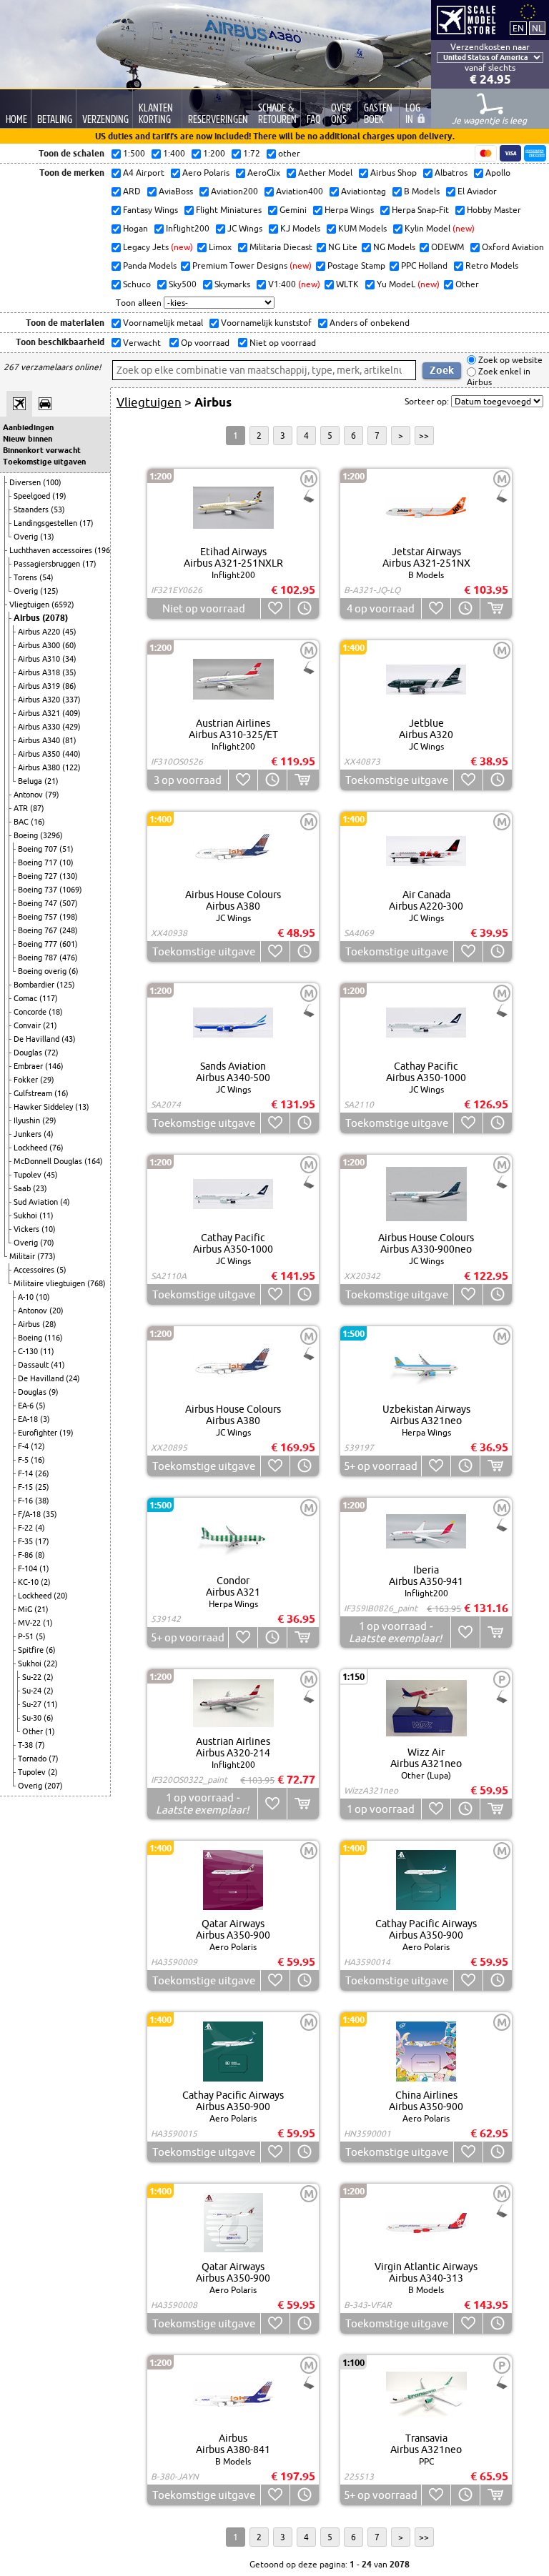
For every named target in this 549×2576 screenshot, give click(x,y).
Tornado (33, 1759)
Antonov (29, 795)
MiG (26, 1609)
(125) (49, 591)
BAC (22, 822)
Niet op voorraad (282, 343)
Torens (26, 577)
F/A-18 (30, 1514)
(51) (66, 849)
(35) (69, 672)
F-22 (26, 1528)
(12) (38, 1446)
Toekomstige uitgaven (44, 462)
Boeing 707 (39, 849)
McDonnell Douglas (49, 1161)
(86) (69, 686)
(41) (58, 1365)
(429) (71, 727)
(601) (69, 944)
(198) (69, 917)
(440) (71, 754)
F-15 (26, 1487)
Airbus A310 (40, 659)
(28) (49, 1324)
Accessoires (35, 1270)
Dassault (34, 1365)
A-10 (27, 1297)
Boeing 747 (39, 903)
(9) (54, 1392)
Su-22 (33, 1677)
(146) (54, 1066)
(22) (51, 1664)
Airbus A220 (40, 632)
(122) (71, 767)
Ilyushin (28, 1120)
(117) (49, 998)
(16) (38, 822)
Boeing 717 (39, 862)
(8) (40, 1555)
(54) (46, 577)
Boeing (27, 835)
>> (424, 436)
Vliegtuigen (30, 605)
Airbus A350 (40, 754)
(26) (42, 1473)
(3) (45, 1419)
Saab (23, 1188)
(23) (40, 1188)
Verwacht (141, 343)
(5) (61, 1270)
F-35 (26, 1541)
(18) (56, 1012)
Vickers (28, 1229)
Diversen (26, 482)
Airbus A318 (40, 672)
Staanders (32, 509)
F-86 (26, 1555)
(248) (69, 930)
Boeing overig (43, 971)
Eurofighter (39, 1433)
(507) (69, 903)
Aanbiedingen (28, 427)
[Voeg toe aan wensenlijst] (275, 608)
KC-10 (29, 1582)
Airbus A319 (40, 686)
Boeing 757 (39, 917)
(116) (54, 1338)
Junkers (29, 1134)
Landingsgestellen (46, 523)
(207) (54, 1786)
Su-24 (33, 1691)
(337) (71, 700)
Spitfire (32, 1650)
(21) (51, 781)
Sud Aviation (37, 1202)
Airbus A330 (40, 727)
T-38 (26, 1745)
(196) (104, 550)
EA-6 (27, 1406)
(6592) (63, 605)
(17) (86, 523)
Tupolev (29, 1175)
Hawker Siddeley (44, 1107)
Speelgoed (33, 496)
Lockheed (31, 1148)
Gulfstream (34, 1093)
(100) (52, 482)
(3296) (51, 835)
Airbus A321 (40, 713)
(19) (59, 496)
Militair (23, 1256)
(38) (42, 1501)
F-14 (26, 1473)
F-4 (24, 1446)
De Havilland (38, 1039)
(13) (47, 537)
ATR (22, 808)
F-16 (26, 1501)
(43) (69, 1039)
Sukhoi (26, 1215)
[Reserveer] (304, 608)
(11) (46, 1215)
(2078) (55, 618)
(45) (69, 632)
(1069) (71, 890)
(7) (40, 1745)
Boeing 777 (39, 944)
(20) (56, 1311)
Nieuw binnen (28, 439)
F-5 (24, 1460)
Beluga (31, 781)
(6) (74, 971)
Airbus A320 (40, 700)
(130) (69, 876)
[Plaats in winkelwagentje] (496, 608)
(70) (47, 1243)
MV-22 (30, 1623)
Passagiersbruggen (48, 564)
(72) (51, 1053)
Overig (27, 537)
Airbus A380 (40, 767)
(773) (46, 1256)
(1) (44, 1568)
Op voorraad (204, 343)
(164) (94, 1161)
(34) (69, 659)
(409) (71, 713)
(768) (97, 1283)
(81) (69, 740)
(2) (46, 1582)
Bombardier (35, 985)
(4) (49, 1134)
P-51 (27, 1636)
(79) (52, 795)
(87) (37, 808)
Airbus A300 (40, 645)
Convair (28, 1025)
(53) (58, 509)
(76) (56, 1148)
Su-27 (33, 1704)
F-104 (29, 1568)
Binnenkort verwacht (42, 450)
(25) (42, 1487)
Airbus (28, 618)
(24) (73, 1378)
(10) (66, 862)
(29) (47, 1080)
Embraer (29, 1066)
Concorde (31, 1012)
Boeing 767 (39, 930)
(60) (69, 645)
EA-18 (29, 1419)
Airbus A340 (40, 740)
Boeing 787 (39, 958)
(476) (69, 958)
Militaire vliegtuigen (50, 1283)
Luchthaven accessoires (52, 550)
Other (34, 1731)
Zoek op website (509, 360)
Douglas (29, 1053)
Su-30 (33, 1718)
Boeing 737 (39, 890)
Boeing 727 (39, 876)
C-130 (29, 1351)
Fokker (27, 1080)
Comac (26, 998)
